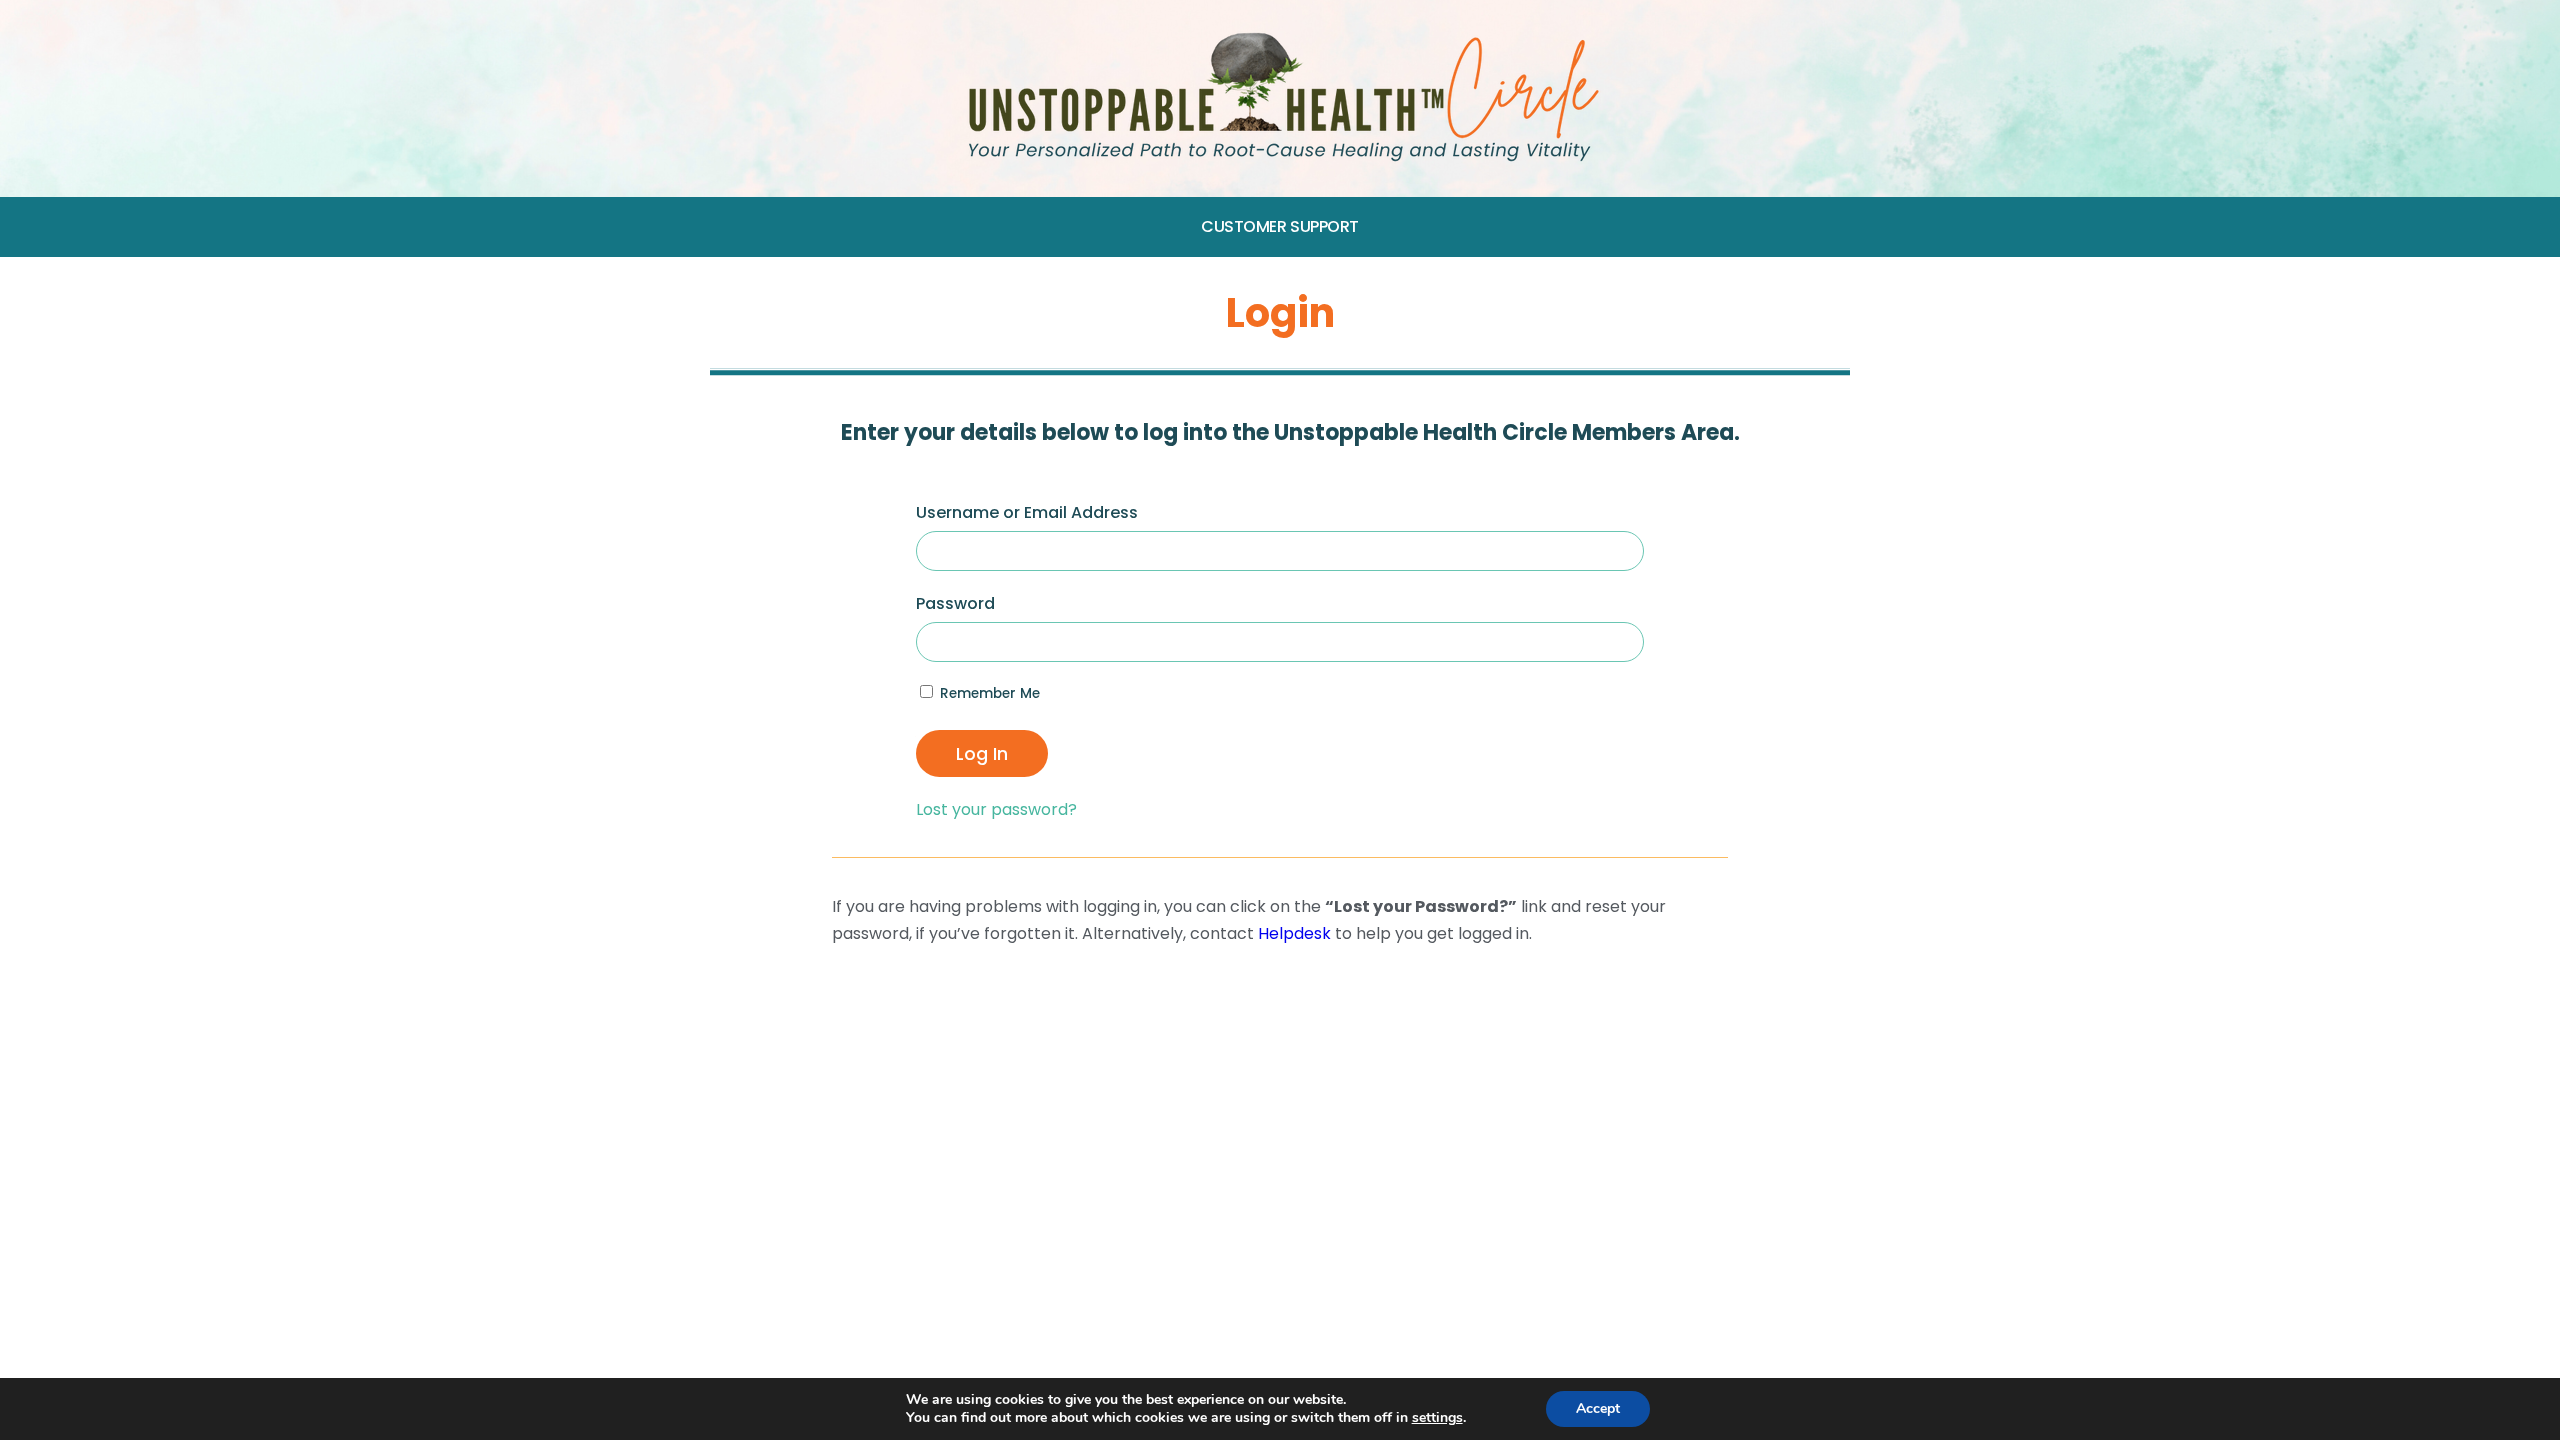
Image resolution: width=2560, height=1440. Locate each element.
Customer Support (1280, 226)
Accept (1598, 1408)
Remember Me (988, 693)
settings (1437, 1418)
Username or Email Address (1027, 512)
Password (955, 603)
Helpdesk (1294, 933)
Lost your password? (996, 809)
